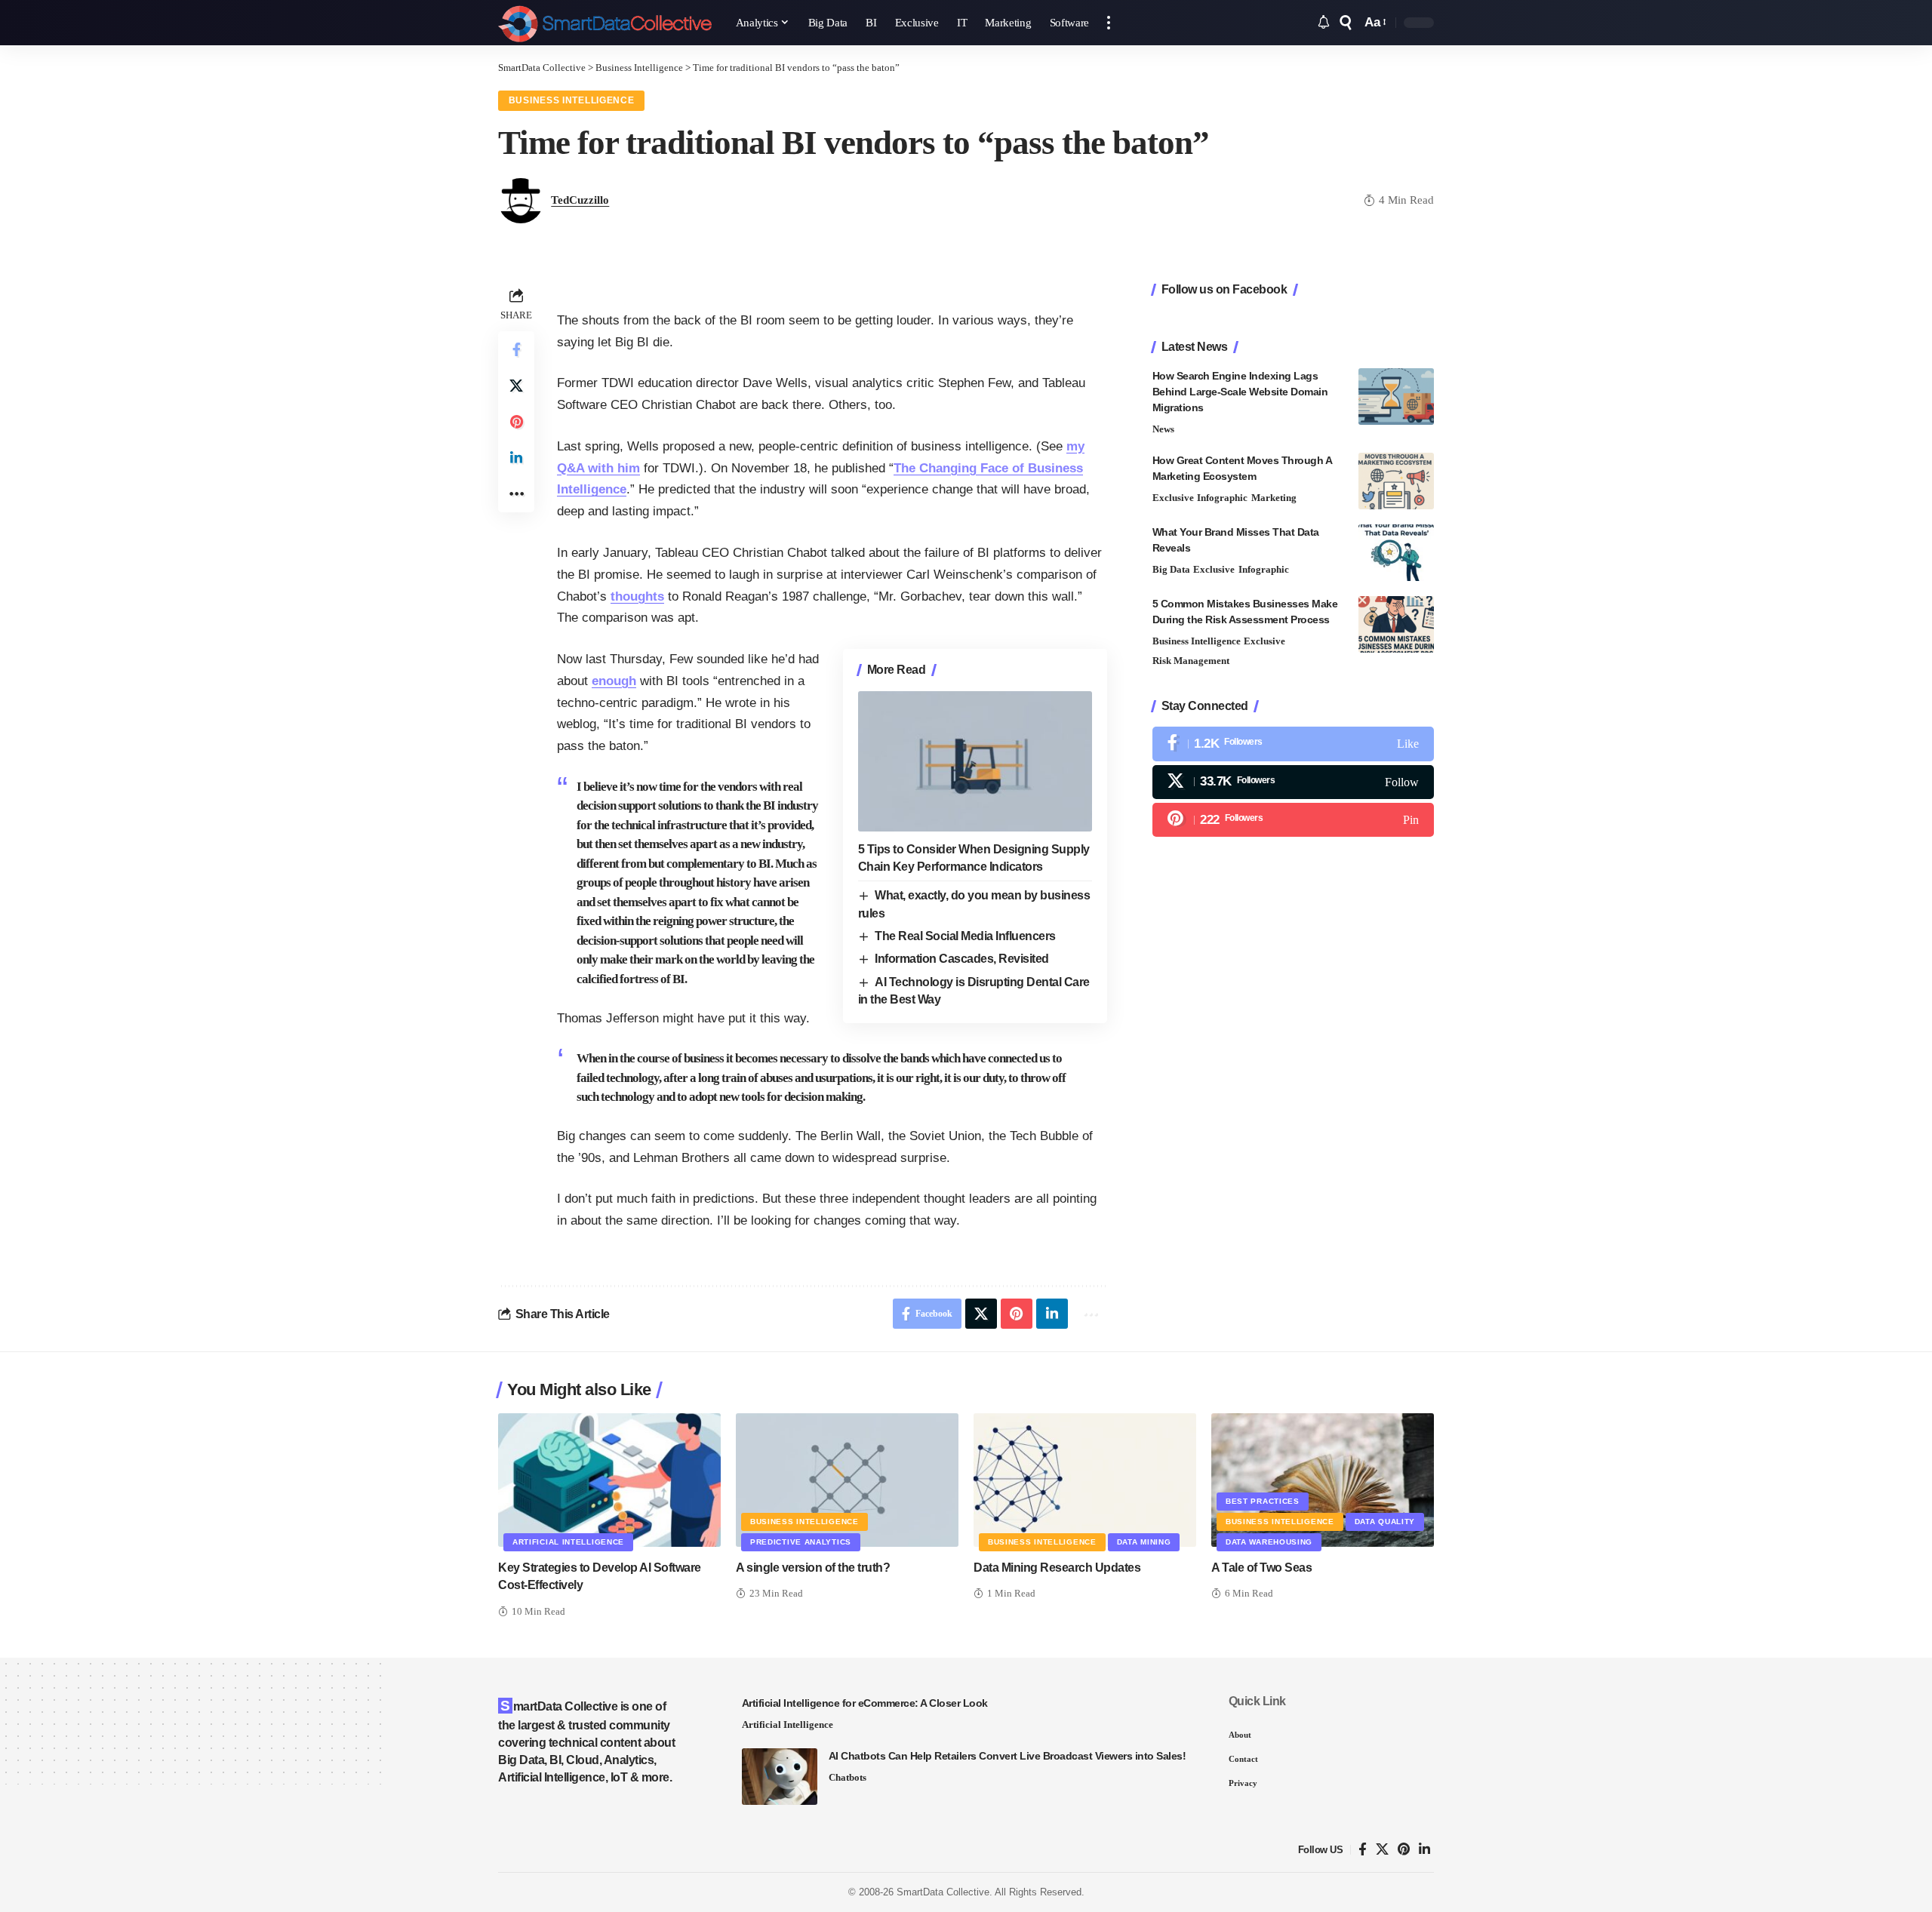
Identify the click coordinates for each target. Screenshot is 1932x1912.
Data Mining (1144, 1542)
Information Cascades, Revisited (962, 959)
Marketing (1274, 498)
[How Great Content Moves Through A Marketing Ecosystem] (1396, 481)
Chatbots (848, 1777)
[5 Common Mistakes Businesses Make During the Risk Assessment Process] (1396, 624)
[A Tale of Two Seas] (1323, 1480)
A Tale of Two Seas (1261, 1568)
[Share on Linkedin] (516, 458)
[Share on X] (516, 386)
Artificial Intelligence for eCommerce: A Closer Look (865, 1703)
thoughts (637, 596)
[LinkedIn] (1424, 1850)
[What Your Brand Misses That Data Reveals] (1396, 553)
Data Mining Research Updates (1057, 1568)
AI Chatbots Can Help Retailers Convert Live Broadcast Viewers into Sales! (1008, 1756)
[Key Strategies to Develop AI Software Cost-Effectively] (609, 1480)
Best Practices (1263, 1501)
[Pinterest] (1293, 820)
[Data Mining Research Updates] (1085, 1480)
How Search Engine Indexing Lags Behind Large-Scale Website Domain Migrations (1240, 392)
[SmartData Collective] (605, 23)
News (1163, 429)
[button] (1109, 23)
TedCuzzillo (580, 200)
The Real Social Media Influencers (965, 936)
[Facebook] (1293, 744)
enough (614, 681)
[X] (1293, 782)
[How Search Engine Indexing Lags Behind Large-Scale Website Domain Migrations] (1396, 397)
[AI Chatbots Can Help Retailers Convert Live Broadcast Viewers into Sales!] (780, 1777)
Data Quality (1385, 1522)
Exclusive (1173, 498)
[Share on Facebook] (516, 349)
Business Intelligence (572, 100)
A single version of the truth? (813, 1568)
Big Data (1171, 569)
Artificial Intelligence (568, 1542)
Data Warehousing (1269, 1542)
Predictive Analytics (801, 1542)
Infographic (1222, 498)
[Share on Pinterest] (516, 422)
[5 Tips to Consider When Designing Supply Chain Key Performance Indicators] (975, 761)
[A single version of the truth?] (847, 1480)
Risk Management (1191, 661)
